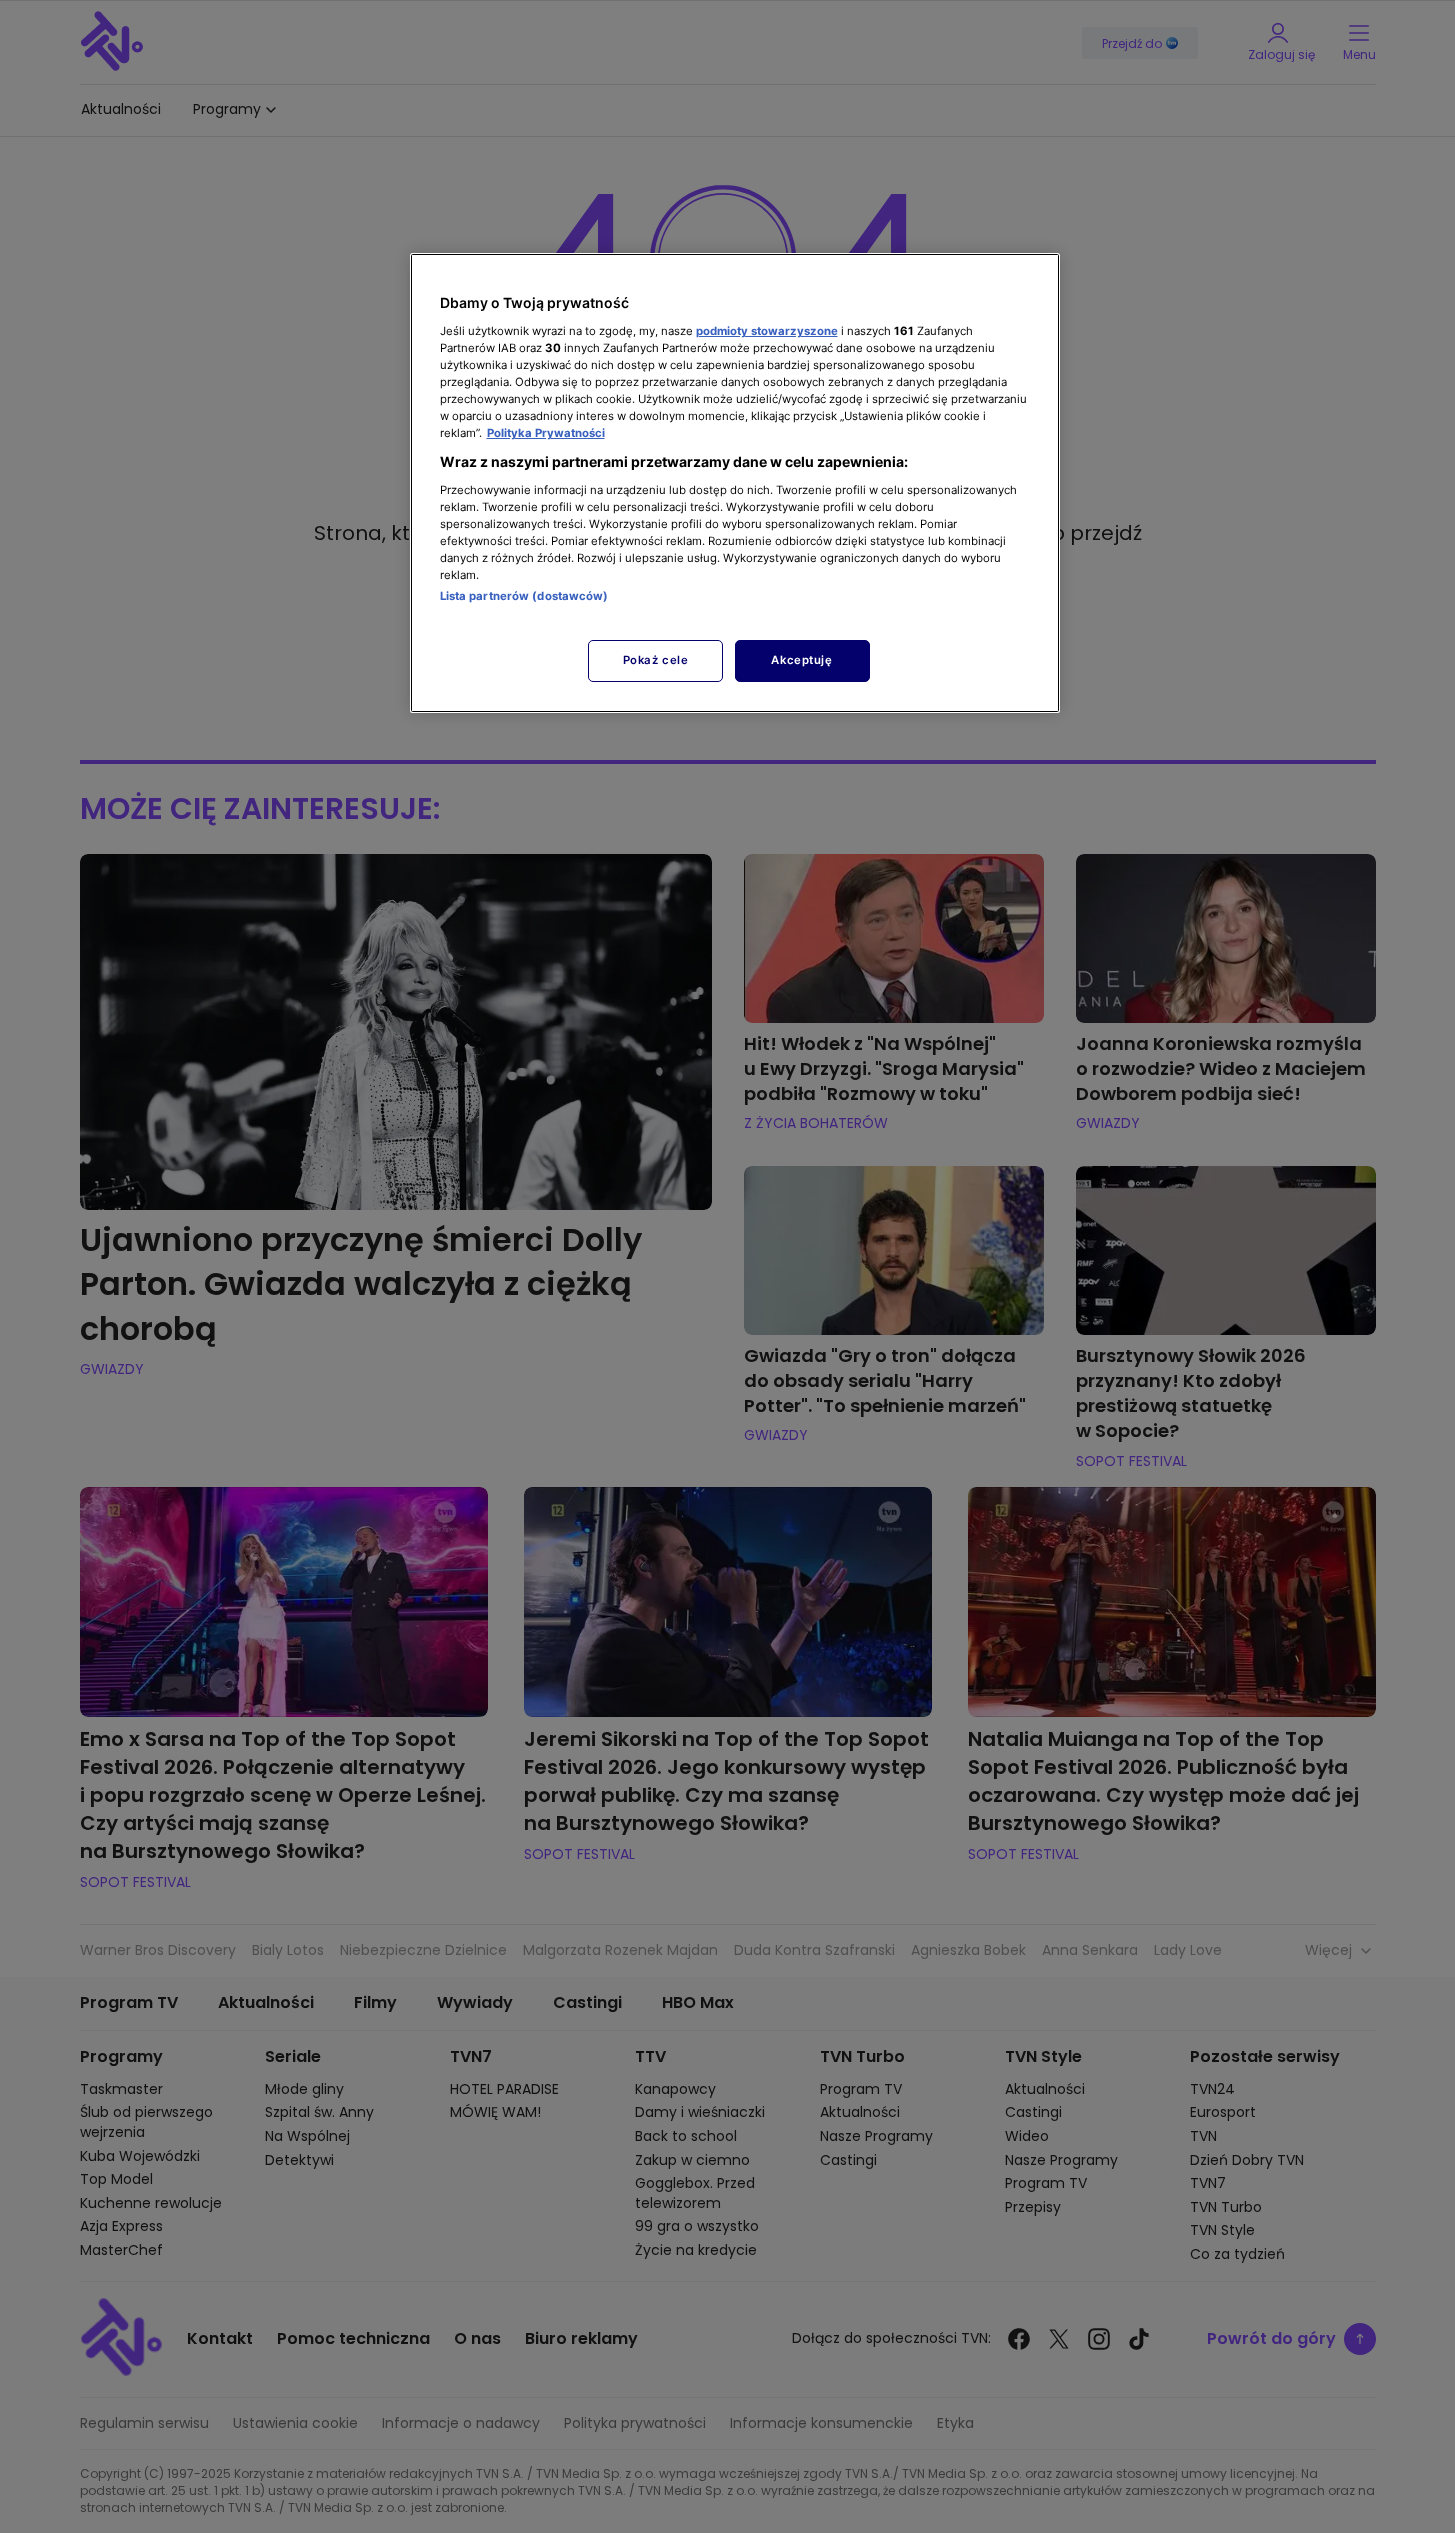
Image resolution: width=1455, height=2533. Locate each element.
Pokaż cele (656, 660)
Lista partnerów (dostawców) (524, 596)
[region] (735, 482)
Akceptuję (801, 660)
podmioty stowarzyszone (767, 331)
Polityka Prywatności (546, 433)
